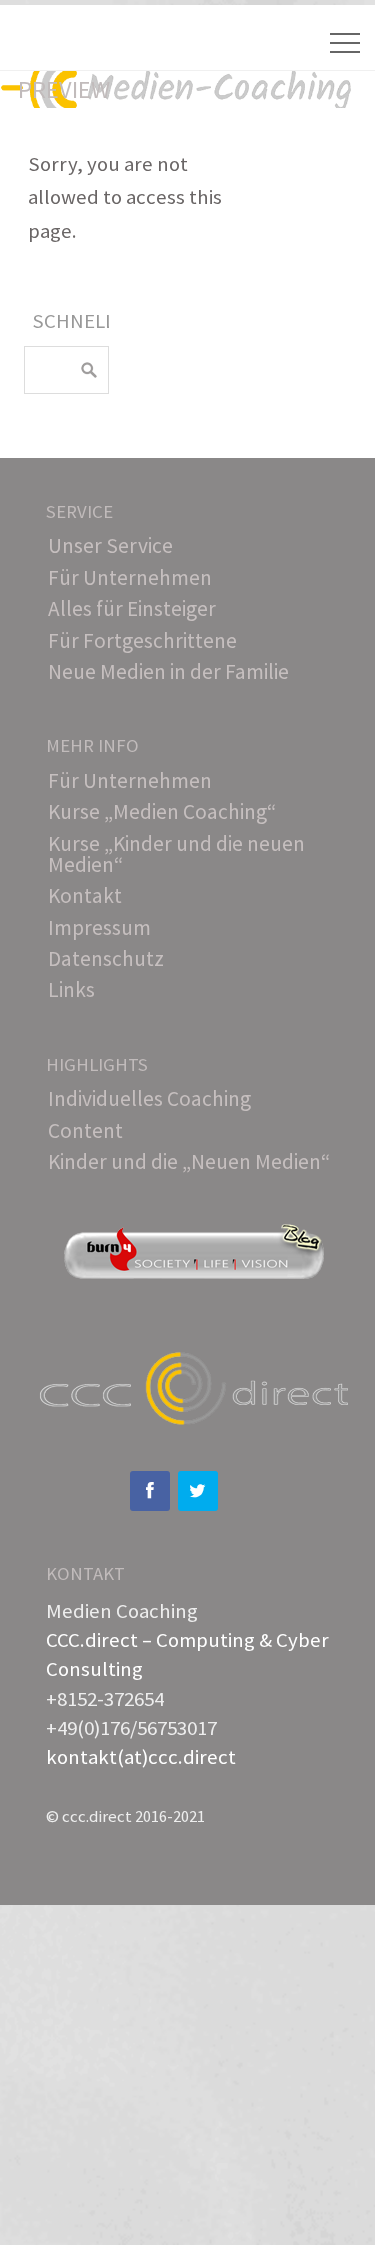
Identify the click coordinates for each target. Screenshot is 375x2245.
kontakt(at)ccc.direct (141, 1757)
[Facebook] (150, 1491)
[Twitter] (198, 1491)
